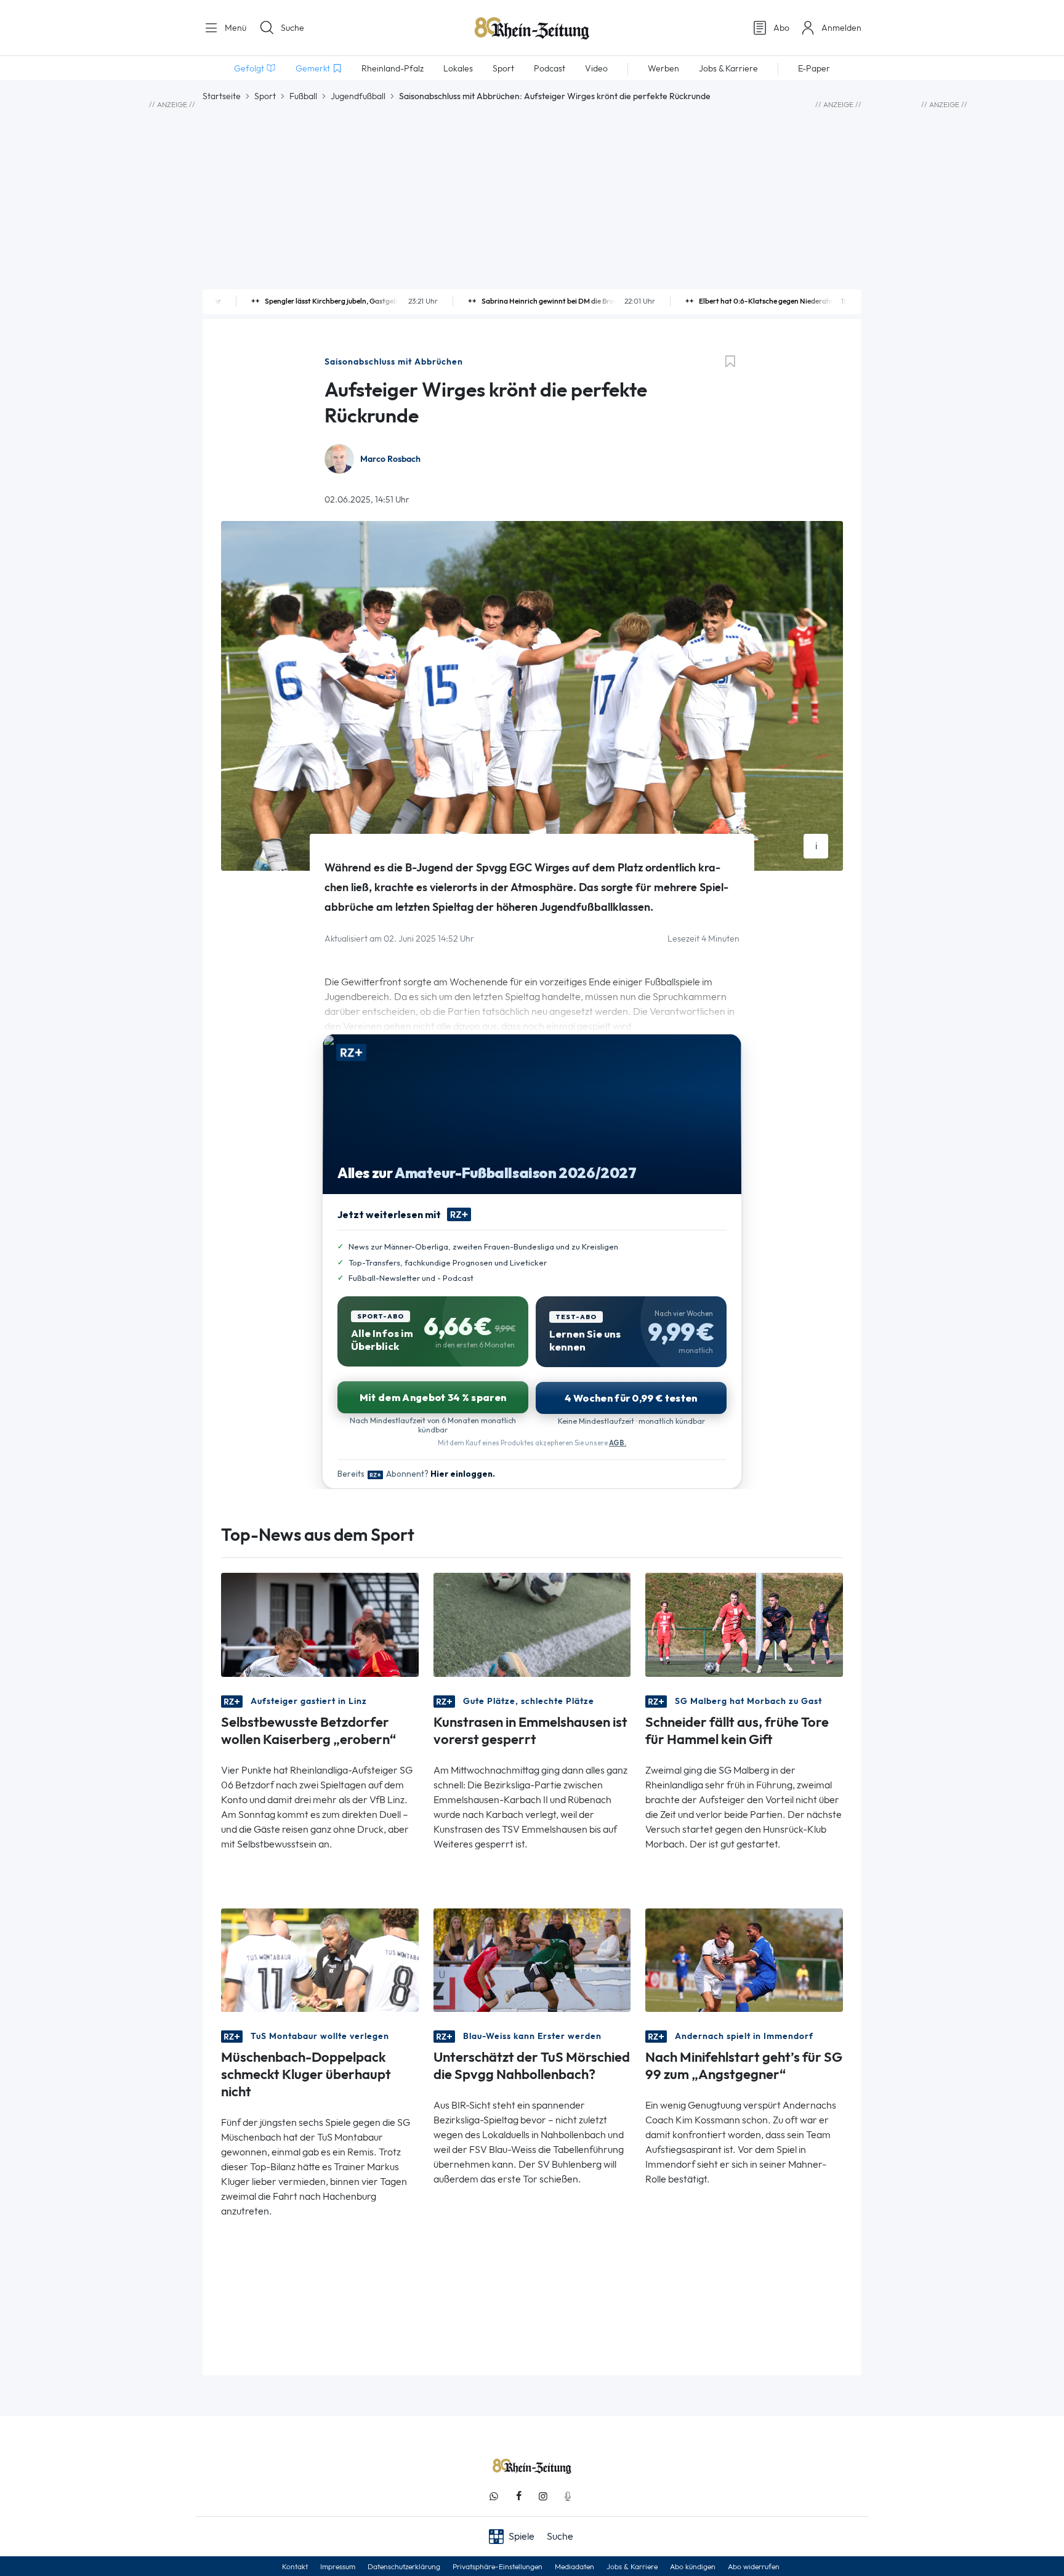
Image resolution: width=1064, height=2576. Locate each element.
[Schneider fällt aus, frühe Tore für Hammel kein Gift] (744, 1624)
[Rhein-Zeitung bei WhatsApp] (494, 2496)
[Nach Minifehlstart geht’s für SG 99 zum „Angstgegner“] (744, 1959)
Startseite (222, 96)
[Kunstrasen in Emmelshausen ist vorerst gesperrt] (532, 1624)
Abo (781, 28)
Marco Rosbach (390, 459)
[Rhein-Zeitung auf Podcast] (568, 2496)
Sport (265, 96)
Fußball (303, 96)
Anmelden (841, 28)
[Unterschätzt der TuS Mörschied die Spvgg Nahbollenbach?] (532, 1959)
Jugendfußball (358, 96)
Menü (234, 28)
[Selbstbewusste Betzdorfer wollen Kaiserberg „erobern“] (320, 1624)
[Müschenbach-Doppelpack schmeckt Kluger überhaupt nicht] (320, 1959)
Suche (292, 28)
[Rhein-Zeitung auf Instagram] (543, 2496)
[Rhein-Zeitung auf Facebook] (518, 2496)
